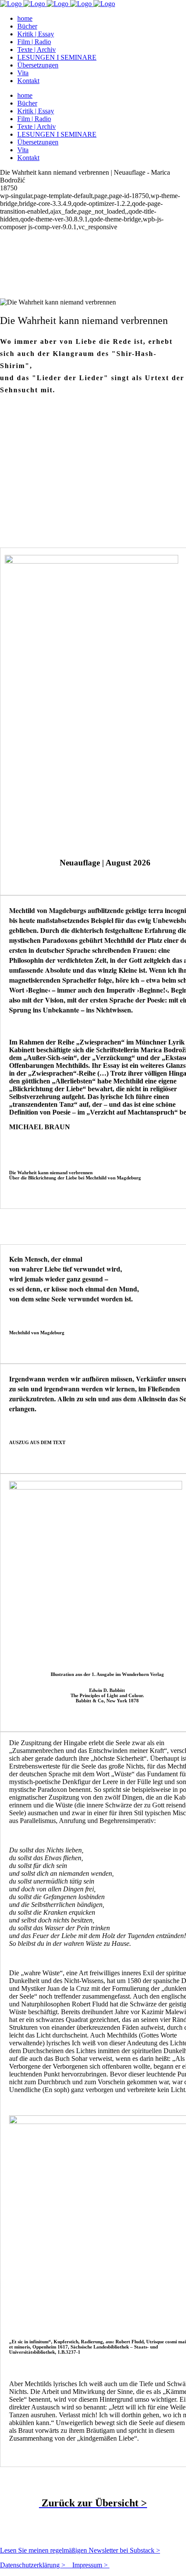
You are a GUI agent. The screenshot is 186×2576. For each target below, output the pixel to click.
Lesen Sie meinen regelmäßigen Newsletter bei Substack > (80, 2550)
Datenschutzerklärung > (36, 2565)
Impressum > (91, 2565)
